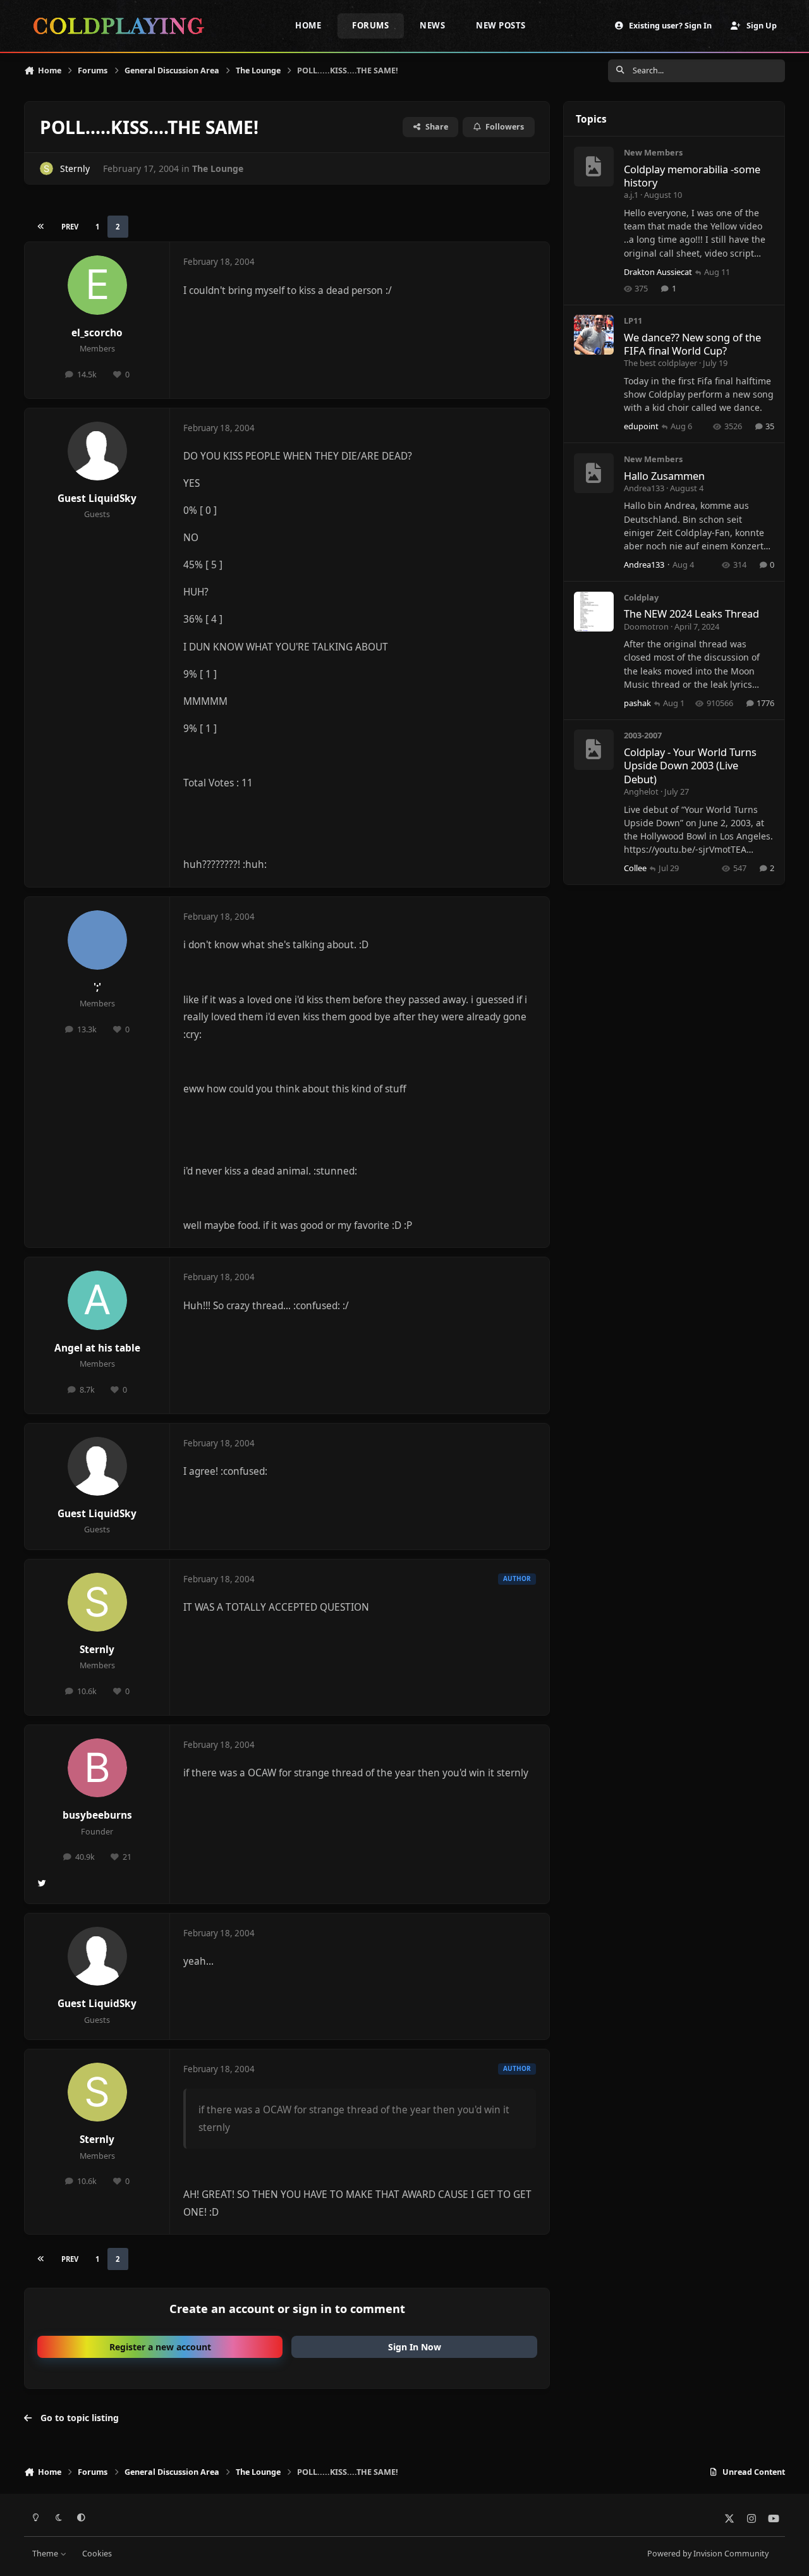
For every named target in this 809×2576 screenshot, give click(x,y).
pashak (637, 703)
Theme (46, 2554)
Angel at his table (97, 1348)
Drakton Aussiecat (658, 272)
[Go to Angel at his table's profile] (97, 1300)
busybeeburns (97, 1815)
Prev (70, 227)
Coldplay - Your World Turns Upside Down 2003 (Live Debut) (690, 766)
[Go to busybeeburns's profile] (97, 1768)
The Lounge (218, 168)
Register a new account (160, 2347)
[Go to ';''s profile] (97, 940)
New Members (653, 152)
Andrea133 (644, 488)
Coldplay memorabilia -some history (692, 176)
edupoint (641, 426)
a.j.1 (631, 195)
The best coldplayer (660, 363)
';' (97, 987)
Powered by (708, 2554)
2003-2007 (643, 735)
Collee (635, 868)
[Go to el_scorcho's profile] (97, 285)
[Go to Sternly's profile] (46, 168)
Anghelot (641, 791)
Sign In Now (415, 2347)
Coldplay (641, 597)
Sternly (75, 168)
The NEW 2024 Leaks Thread (691, 613)
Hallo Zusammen (664, 476)
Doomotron (646, 626)
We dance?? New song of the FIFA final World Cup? (692, 344)
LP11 (633, 320)
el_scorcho (97, 333)
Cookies (97, 2554)
